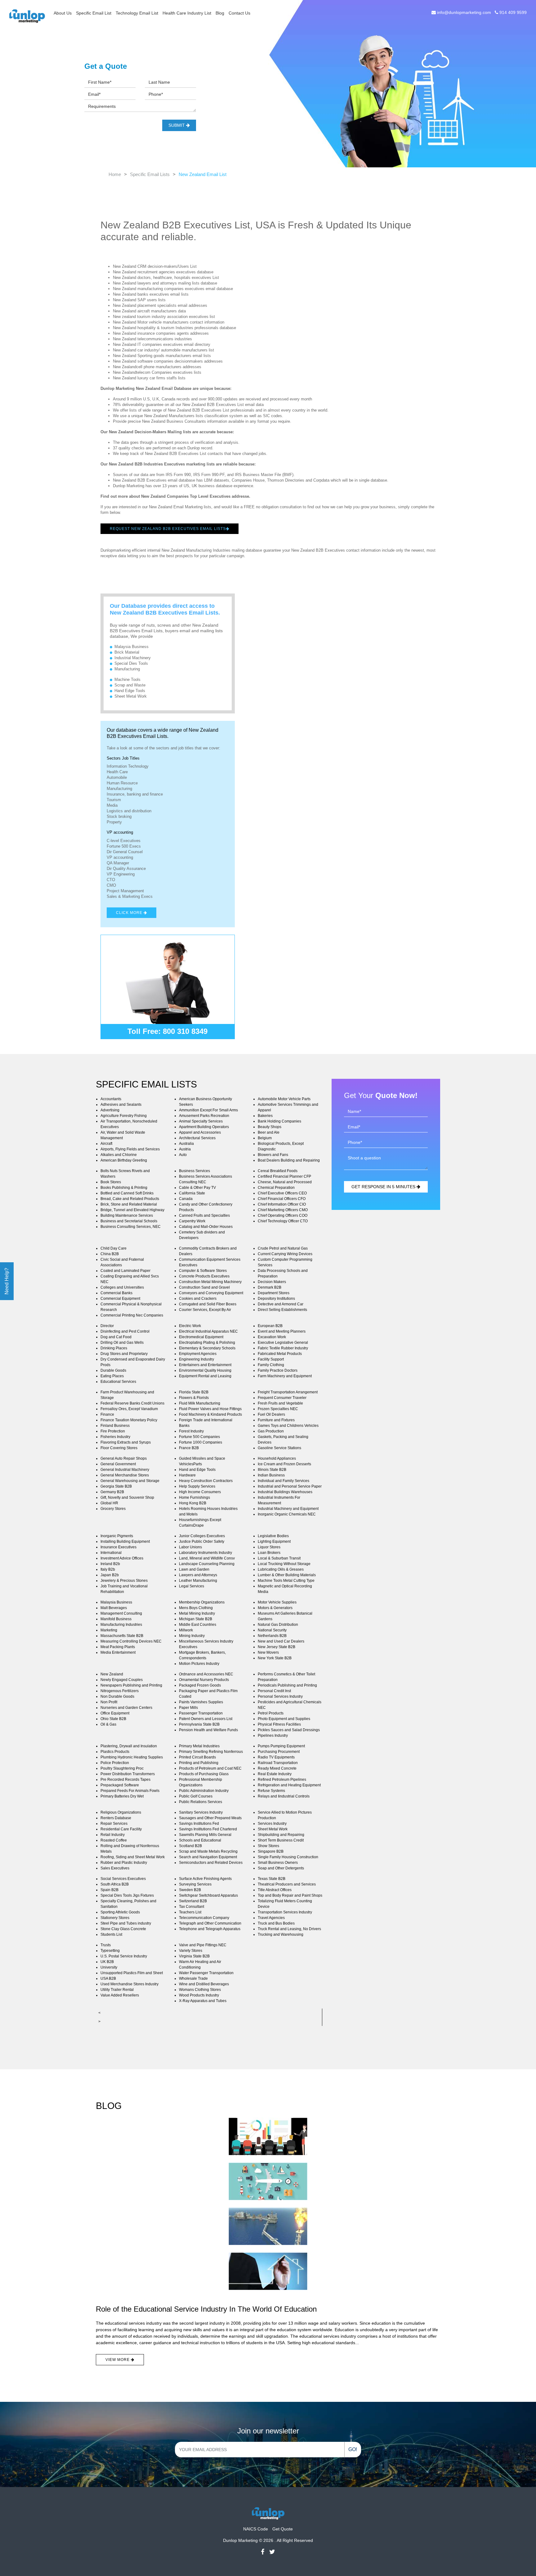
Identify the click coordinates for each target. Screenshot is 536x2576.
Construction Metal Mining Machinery (210, 1282)
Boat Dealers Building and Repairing (289, 1160)
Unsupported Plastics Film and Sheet (132, 1973)
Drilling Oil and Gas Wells (122, 1343)
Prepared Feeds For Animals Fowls (130, 1791)
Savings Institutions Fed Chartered (208, 1829)
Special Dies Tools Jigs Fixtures (127, 1895)
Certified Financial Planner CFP (284, 1176)
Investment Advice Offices (122, 1558)
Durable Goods (113, 1370)
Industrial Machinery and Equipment (288, 1509)
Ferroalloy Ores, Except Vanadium (129, 1409)
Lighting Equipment (274, 1542)
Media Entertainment (118, 1652)
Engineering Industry (197, 1359)
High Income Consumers (200, 1492)
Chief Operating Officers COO (283, 1215)
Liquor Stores (269, 1547)
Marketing (109, 1630)
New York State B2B (275, 1658)
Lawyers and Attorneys (198, 1575)
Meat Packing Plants (118, 1647)
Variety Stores (191, 1951)
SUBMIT (177, 125)
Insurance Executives (118, 1547)
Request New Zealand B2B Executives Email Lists (168, 529)
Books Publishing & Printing (124, 1188)
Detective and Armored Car (281, 1304)
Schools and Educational (200, 1840)
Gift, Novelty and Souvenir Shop (127, 1498)
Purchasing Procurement (279, 1752)
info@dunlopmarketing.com (464, 12)
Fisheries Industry (115, 1437)
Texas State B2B (272, 1879)
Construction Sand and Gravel (204, 1287)
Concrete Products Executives (204, 1276)
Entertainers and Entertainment (205, 1365)
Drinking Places (114, 1348)
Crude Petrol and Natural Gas (283, 1248)
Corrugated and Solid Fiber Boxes (208, 1304)
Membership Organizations (202, 1602)
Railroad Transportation (278, 1763)
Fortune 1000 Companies (201, 1442)
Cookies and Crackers (198, 1299)
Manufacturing (127, 669)
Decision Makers (272, 1282)
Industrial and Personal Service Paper (290, 1486)
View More (118, 2360)
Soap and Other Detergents (281, 1868)
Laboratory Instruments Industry (205, 1553)
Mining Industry (192, 1636)
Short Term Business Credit (281, 1840)
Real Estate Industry (275, 1774)
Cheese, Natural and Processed (285, 1182)
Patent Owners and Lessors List (206, 1719)
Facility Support (271, 1359)
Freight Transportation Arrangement (288, 1392)
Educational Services (118, 1382)
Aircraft (106, 1144)
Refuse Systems (271, 1791)
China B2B (110, 1254)
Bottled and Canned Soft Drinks (127, 1193)
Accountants (111, 1099)
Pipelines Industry (273, 1736)
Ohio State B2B (113, 1719)
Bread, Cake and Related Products (130, 1199)
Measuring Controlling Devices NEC (131, 1641)
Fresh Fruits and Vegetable (280, 1403)
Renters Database (116, 1818)
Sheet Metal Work (131, 696)
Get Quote (283, 2529)
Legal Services (192, 1586)
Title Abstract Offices (275, 1890)
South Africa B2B (115, 1884)
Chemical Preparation (276, 1188)
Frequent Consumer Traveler (282, 1398)
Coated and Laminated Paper (125, 1271)
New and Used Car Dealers (281, 1641)
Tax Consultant (192, 1907)
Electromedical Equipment (201, 1337)
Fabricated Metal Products (280, 1354)
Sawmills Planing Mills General (205, 1835)
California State (192, 1193)
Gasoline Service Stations (279, 1448)
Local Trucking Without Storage (284, 1564)
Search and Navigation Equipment (208, 1857)
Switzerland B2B (193, 1901)
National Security (272, 1630)
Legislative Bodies (273, 1536)
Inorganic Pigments (117, 1536)
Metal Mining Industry (197, 1613)
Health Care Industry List (187, 13)
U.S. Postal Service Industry (124, 1956)
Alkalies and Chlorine (119, 1155)
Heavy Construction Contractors (206, 1481)
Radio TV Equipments (276, 1757)
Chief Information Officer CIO (282, 1204)
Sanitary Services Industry (201, 1812)
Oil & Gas (108, 1724)
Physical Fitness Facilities (279, 1724)
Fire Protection (113, 1431)
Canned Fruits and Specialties (204, 1215)
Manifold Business (116, 1619)
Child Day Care (114, 1248)
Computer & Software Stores (203, 1271)
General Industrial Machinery (125, 1470)
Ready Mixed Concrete (277, 1768)
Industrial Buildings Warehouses (285, 1492)
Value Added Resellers (120, 1995)
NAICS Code (256, 2529)
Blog (220, 13)
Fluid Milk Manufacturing (200, 1403)
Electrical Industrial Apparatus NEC (208, 1331)
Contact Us (239, 13)
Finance (107, 1414)
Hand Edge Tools (130, 691)
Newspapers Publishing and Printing (131, 1685)
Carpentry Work (192, 1221)
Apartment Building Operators (204, 1127)
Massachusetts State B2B (122, 1636)
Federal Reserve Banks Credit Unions (132, 1403)
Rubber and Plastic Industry (124, 1863)
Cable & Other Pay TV (197, 1188)
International (111, 1553)
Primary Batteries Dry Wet (122, 1796)
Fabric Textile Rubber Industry (283, 1348)
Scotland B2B (190, 1846)
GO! (353, 2449)
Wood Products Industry (199, 1995)
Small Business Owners (278, 1863)
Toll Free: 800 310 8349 (167, 1031)
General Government (118, 1464)
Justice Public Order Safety (202, 1542)
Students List (111, 1934)
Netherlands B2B (272, 1636)
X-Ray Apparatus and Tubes (203, 2001)
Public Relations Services (201, 1802)
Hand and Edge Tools (197, 1470)
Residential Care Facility (121, 1829)
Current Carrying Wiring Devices (285, 1254)
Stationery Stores (115, 1918)
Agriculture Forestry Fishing (124, 1116)
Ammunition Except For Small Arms (208, 1110)
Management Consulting (121, 1613)
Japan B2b (110, 1575)
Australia (186, 1144)
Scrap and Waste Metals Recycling (208, 1851)
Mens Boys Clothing (196, 1608)
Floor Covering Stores (119, 1448)
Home (115, 174)
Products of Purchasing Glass (204, 1774)
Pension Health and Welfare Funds (208, 1730)
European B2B (270, 1326)
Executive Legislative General (283, 1343)
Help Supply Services (197, 1486)
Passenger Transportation (201, 1713)
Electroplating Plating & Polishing (207, 1343)
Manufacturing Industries (121, 1625)
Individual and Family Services (284, 1481)
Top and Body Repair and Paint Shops (290, 1895)
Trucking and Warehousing (281, 1934)
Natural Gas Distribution (278, 1625)
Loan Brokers (269, 1553)
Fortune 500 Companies (199, 1437)
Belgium (265, 1138)
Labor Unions (190, 1547)
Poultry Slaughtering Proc (122, 1768)
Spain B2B (109, 1890)
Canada (186, 1199)
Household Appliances (277, 1458)
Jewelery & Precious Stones (124, 1581)
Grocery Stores (113, 1509)
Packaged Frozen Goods (200, 1685)
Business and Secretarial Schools (129, 1221)
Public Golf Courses (196, 1796)
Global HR (109, 1503)
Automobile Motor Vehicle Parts (284, 1099)
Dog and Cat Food (116, 1337)
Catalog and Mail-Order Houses (206, 1227)
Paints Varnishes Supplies (201, 1702)
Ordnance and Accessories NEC (206, 1674)
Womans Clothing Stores (200, 1990)
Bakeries (265, 1116)
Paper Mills (188, 1708)
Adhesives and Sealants (121, 1105)
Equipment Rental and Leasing (205, 1376)
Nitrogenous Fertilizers (120, 1691)
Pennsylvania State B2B (199, 1724)
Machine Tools (127, 679)
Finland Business (115, 1426)
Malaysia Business (132, 647)
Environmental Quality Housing (205, 1370)
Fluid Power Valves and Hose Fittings (210, 1409)
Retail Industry (113, 1835)
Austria (185, 1149)
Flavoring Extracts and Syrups (126, 1442)
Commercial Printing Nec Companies (132, 1315)
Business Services (194, 1171)
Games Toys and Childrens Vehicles (288, 1426)
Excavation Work (272, 1337)
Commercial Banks (116, 1293)
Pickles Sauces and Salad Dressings (289, 1730)
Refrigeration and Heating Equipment (289, 1785)
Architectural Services (197, 1138)
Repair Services (114, 1824)
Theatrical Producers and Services (287, 1884)
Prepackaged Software (120, 1785)
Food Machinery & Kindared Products (210, 1414)
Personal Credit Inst (274, 1691)
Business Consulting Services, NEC (131, 1227)
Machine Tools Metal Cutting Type (286, 1581)
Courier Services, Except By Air (205, 1310)
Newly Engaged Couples (122, 1680)
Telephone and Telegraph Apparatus (210, 1929)
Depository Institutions (276, 1299)
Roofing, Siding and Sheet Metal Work (133, 1857)
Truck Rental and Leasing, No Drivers (289, 1929)
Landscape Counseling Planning (207, 1564)
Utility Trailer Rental (117, 1990)
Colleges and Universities (122, 1287)
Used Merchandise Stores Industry (130, 1984)
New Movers (268, 1652)
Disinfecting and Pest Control (125, 1331)
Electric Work (190, 1326)
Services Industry (272, 1824)
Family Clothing (271, 1365)
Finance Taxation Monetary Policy (129, 1420)
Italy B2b (108, 1569)
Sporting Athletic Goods (120, 1912)
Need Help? (7, 1281)
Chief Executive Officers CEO (282, 1193)
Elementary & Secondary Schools (207, 1348)
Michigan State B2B (196, 1619)
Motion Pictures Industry (199, 1664)
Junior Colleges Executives (202, 1536)
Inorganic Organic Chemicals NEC (287, 1514)
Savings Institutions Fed (199, 1824)
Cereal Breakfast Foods (278, 1171)
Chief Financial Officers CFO (282, 1199)
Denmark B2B (270, 1287)
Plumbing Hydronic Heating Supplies (132, 1757)
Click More (130, 913)
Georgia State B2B (116, 1486)
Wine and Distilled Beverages (204, 1984)
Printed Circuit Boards (197, 1757)
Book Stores (111, 1182)
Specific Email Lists (150, 174)
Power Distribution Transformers (128, 1774)
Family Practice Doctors (278, 1370)
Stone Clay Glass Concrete (123, 1929)
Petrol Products (271, 1713)
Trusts (106, 1945)
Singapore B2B (271, 1851)
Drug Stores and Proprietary (124, 1354)
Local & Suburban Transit (279, 1558)
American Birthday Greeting (124, 1160)
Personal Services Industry (280, 1696)
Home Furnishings (194, 1498)
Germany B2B (112, 1492)
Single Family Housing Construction (288, 1857)
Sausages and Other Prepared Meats (210, 1818)
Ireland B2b (110, 1564)
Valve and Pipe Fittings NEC (203, 1945)
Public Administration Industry (204, 1791)
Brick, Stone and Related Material (129, 1204)
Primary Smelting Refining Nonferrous (211, 1752)
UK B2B (107, 1962)
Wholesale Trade (193, 1978)
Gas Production (271, 1431)
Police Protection (115, 1763)
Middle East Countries (198, 1625)
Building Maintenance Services (127, 1215)
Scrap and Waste (130, 685)
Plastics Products (115, 1752)
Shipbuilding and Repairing (281, 1835)
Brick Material (127, 652)
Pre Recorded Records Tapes (125, 1780)
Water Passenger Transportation (206, 1973)
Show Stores (268, 1846)
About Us (63, 13)
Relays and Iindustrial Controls (284, 1796)
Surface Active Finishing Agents (205, 1879)
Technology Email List (137, 13)
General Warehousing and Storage (130, 1481)
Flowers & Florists (194, 1398)
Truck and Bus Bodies (276, 1923)
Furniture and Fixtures (276, 1420)
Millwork (186, 1630)
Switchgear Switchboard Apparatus (208, 1895)
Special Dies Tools (131, 663)
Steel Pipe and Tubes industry (126, 1923)
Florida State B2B (194, 1392)
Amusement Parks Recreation (204, 1116)
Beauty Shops (270, 1127)
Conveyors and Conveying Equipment (211, 1293)
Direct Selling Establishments (282, 1310)
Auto (183, 1155)
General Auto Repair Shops (124, 1458)
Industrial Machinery (133, 658)
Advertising (110, 1110)
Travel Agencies (271, 1918)
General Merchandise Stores (125, 1475)
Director (107, 1326)
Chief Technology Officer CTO (283, 1221)
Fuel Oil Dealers (271, 1414)
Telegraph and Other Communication (210, 1923)
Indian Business (271, 1475)
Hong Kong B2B (193, 1503)
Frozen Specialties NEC (278, 1409)
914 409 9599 (512, 12)
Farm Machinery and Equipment (285, 1376)
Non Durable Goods (117, 1696)
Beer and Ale (269, 1132)
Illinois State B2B (272, 1470)
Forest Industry (191, 1431)
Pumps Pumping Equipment (281, 1746)
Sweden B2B (190, 1890)
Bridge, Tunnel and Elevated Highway (132, 1210)
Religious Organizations (121, 1812)
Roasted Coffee (114, 1840)
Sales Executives (115, 1868)
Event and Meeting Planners (282, 1331)
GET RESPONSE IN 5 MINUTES (384, 1187)
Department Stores (274, 1293)
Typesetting (110, 1951)
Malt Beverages (114, 1608)
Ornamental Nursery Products (204, 1680)
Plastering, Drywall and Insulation (129, 1746)
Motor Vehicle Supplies (277, 1602)
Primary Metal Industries (199, 1746)
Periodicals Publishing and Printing (287, 1685)
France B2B (189, 1448)
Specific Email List (94, 13)
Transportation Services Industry (285, 1912)
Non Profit (109, 1702)
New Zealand (112, 1674)
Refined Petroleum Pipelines (282, 1780)
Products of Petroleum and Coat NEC (210, 1768)
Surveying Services (195, 1884)
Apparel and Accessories (200, 1132)
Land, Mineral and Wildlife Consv (207, 1558)
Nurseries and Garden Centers (126, 1708)
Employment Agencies (198, 1354)
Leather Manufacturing (198, 1581)
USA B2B (108, 1978)
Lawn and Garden (194, 1569)
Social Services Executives (123, 1879)
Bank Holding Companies (279, 1121)
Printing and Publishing (199, 1763)
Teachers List (190, 1912)
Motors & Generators (275, 1608)
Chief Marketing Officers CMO (283, 1210)
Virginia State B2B (194, 1956)
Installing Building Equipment (125, 1542)
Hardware (187, 1475)
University (109, 1967)
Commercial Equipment (120, 1299)
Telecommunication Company (204, 1918)
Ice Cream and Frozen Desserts (284, 1464)
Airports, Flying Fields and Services (130, 1149)
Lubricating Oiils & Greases (281, 1569)
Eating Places (112, 1376)
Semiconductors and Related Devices (211, 1863)
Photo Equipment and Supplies (284, 1719)
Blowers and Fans (273, 1155)
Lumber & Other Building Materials (287, 1575)
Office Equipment (115, 1713)
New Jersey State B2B (277, 1647)
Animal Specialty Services (201, 1121)
